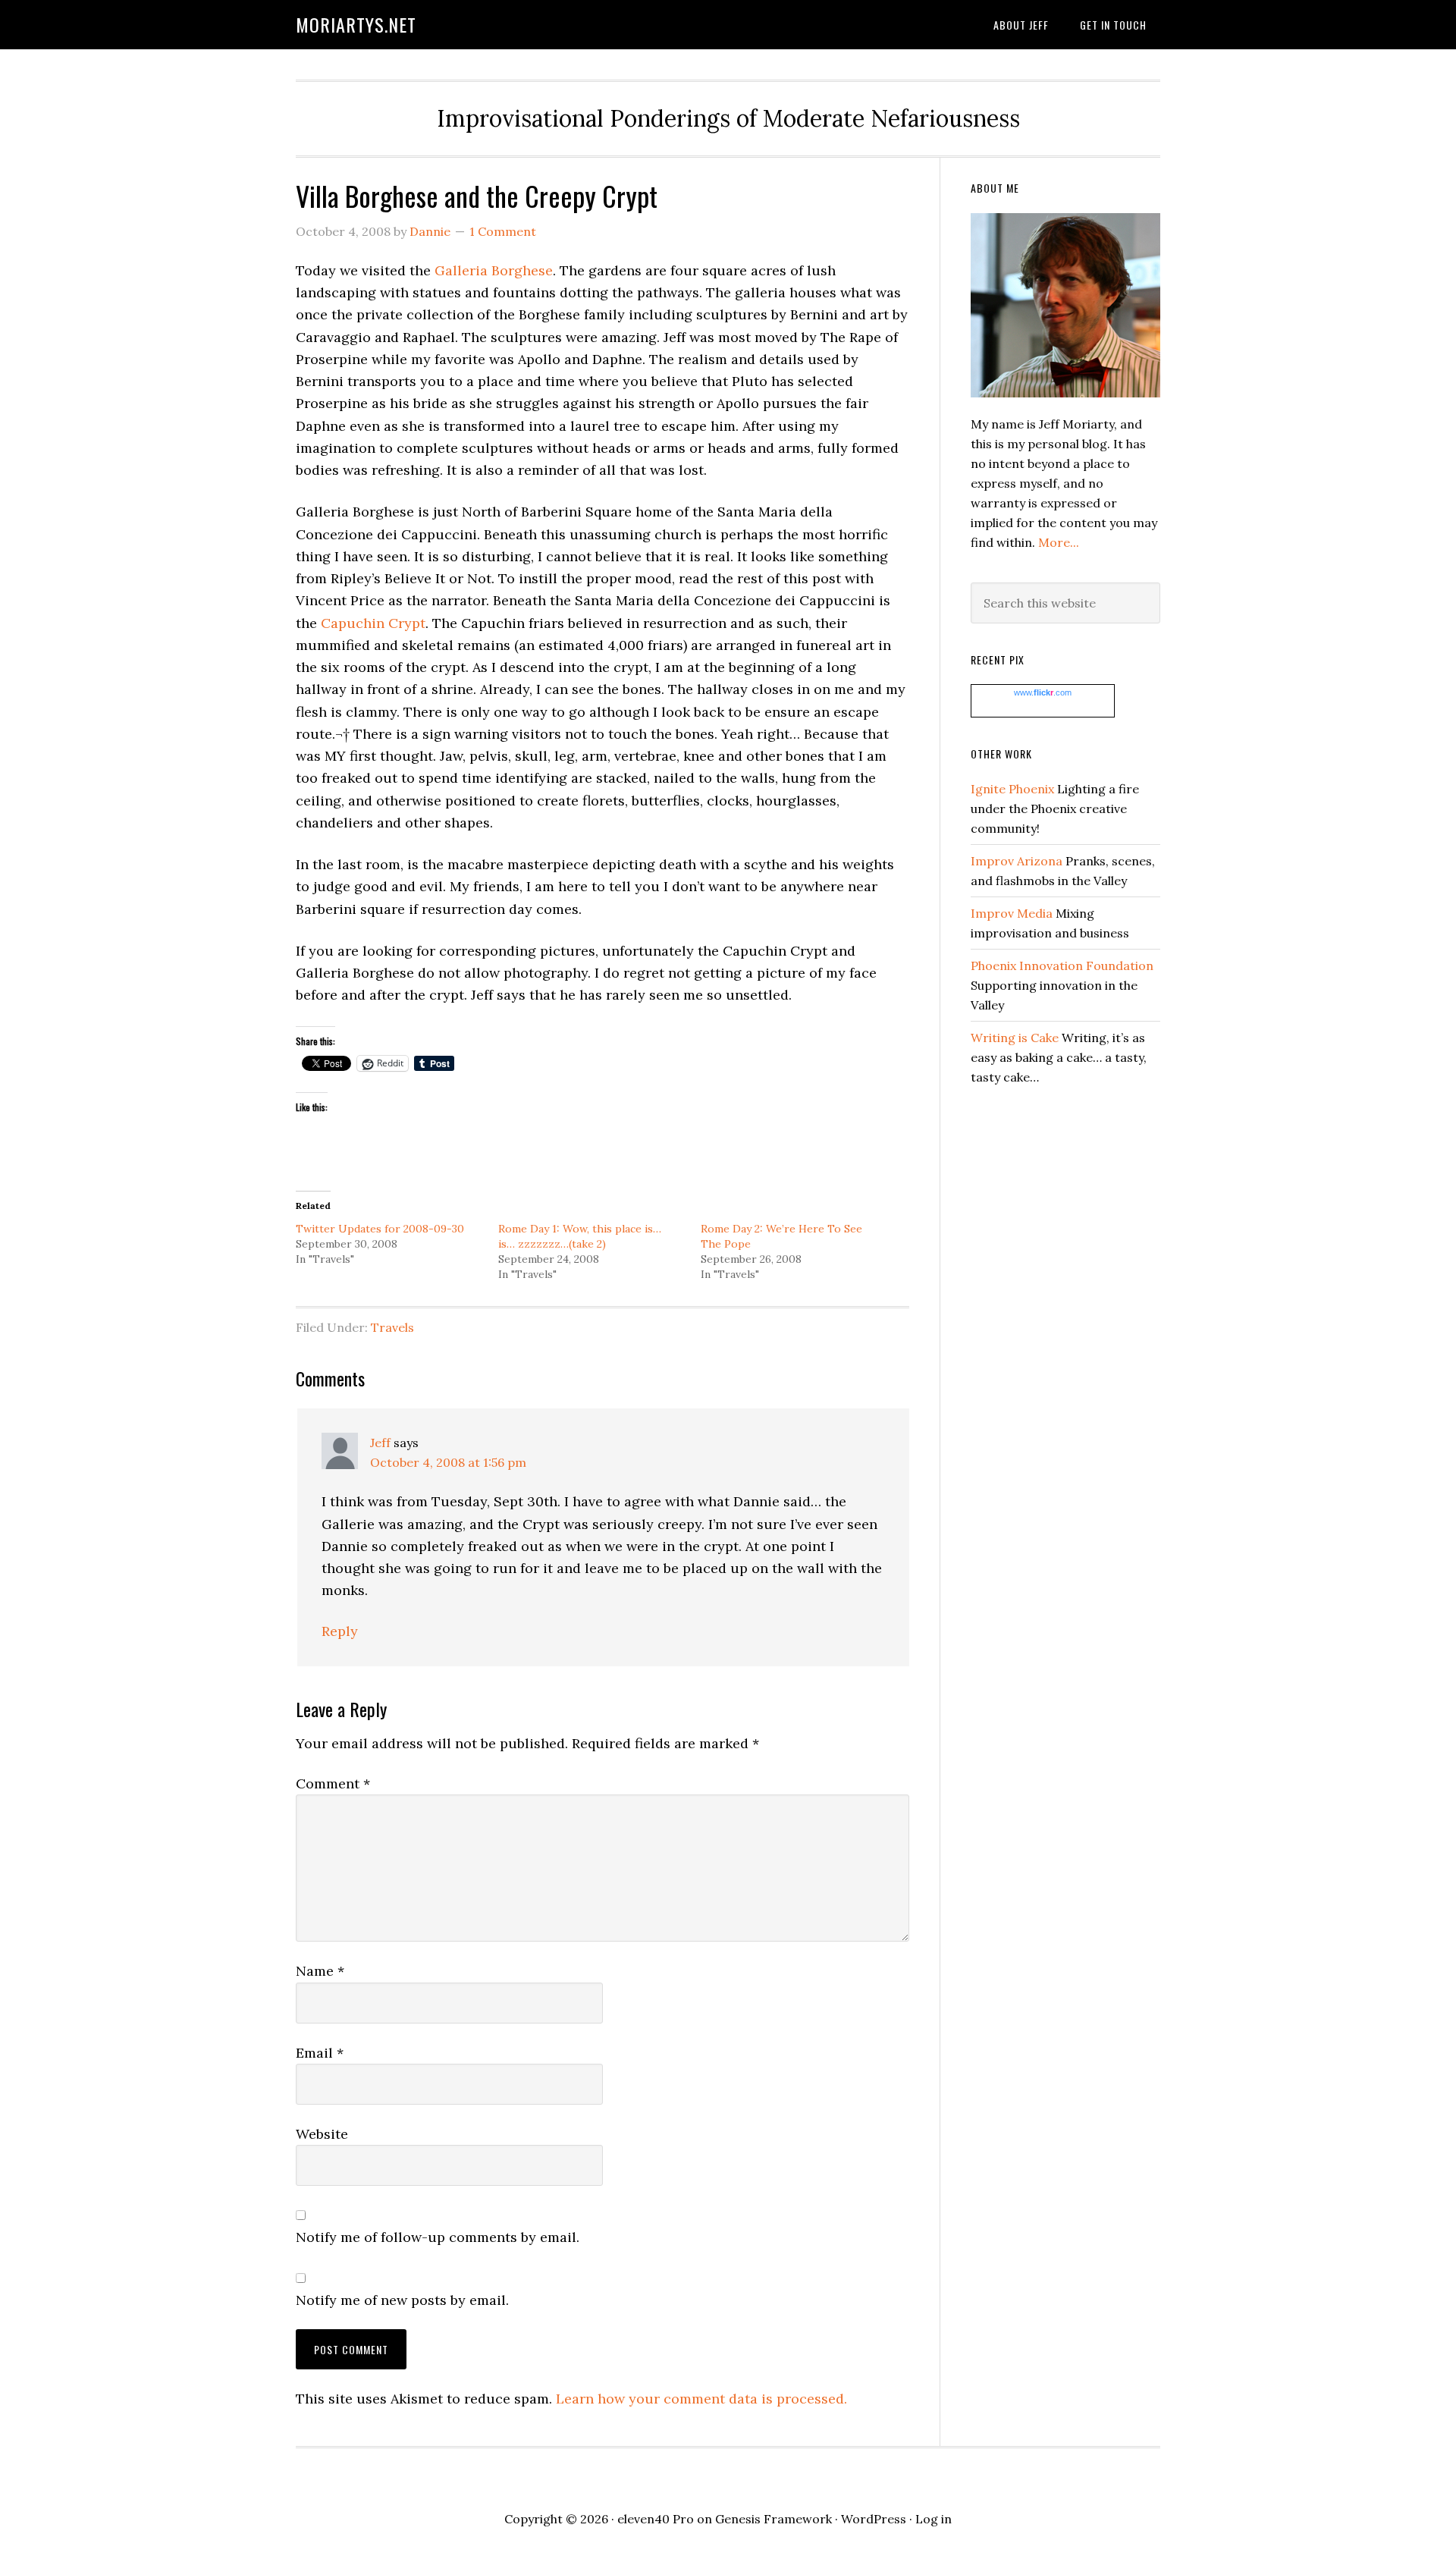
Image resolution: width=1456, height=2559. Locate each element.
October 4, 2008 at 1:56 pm (448, 1462)
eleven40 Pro (656, 2519)
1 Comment (503, 231)
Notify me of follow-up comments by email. (438, 2237)
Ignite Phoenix (1012, 789)
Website (322, 2134)
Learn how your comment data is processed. (701, 2399)
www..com (1043, 692)
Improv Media (1012, 913)
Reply (340, 1631)
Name (320, 1971)
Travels (392, 1327)
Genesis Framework (773, 2519)
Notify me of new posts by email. (402, 2300)
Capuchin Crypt (373, 623)
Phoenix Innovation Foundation (1062, 966)
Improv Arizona (1017, 861)
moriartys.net (356, 24)
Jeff (380, 1443)
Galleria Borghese (494, 270)
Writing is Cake (1015, 1038)
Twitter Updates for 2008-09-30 (380, 1229)
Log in (934, 2519)
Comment (333, 1783)
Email (320, 2053)
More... (1059, 542)
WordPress (874, 2519)
